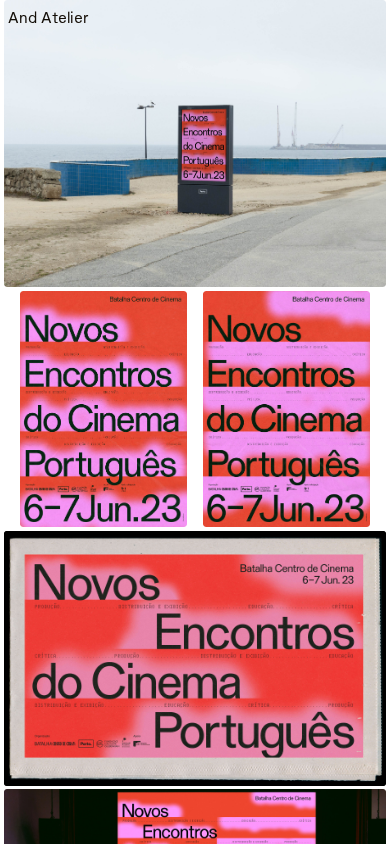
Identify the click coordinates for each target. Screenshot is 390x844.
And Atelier (48, 17)
